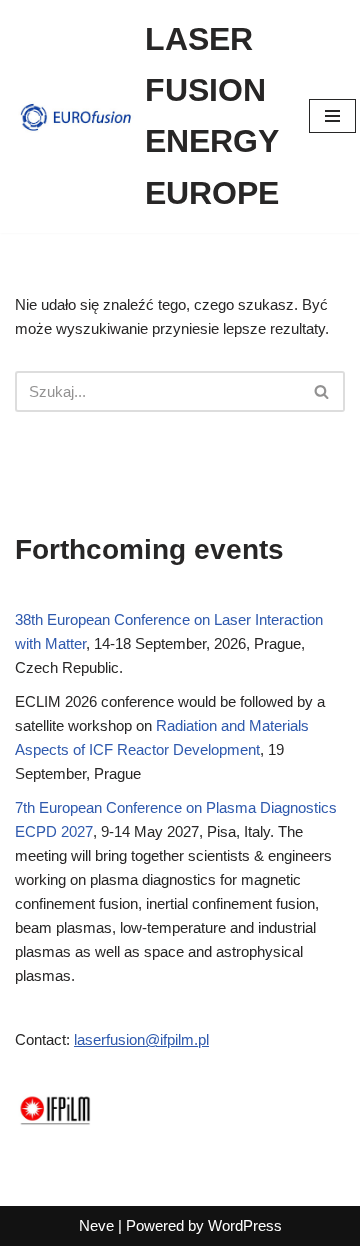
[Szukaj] (322, 391)
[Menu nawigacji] (332, 116)
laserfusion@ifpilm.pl (141, 1039)
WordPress (245, 1225)
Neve (96, 1225)
